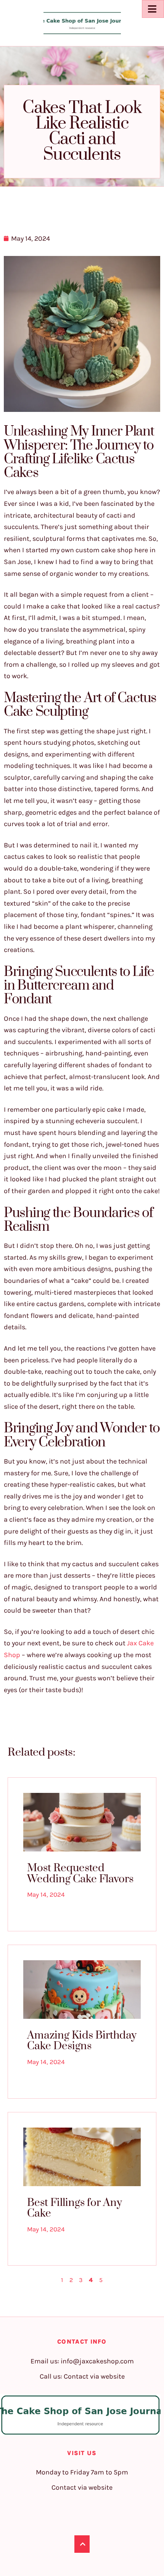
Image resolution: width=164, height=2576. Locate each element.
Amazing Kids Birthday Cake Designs (82, 2041)
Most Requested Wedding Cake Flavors (80, 1874)
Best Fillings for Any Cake (75, 2208)
